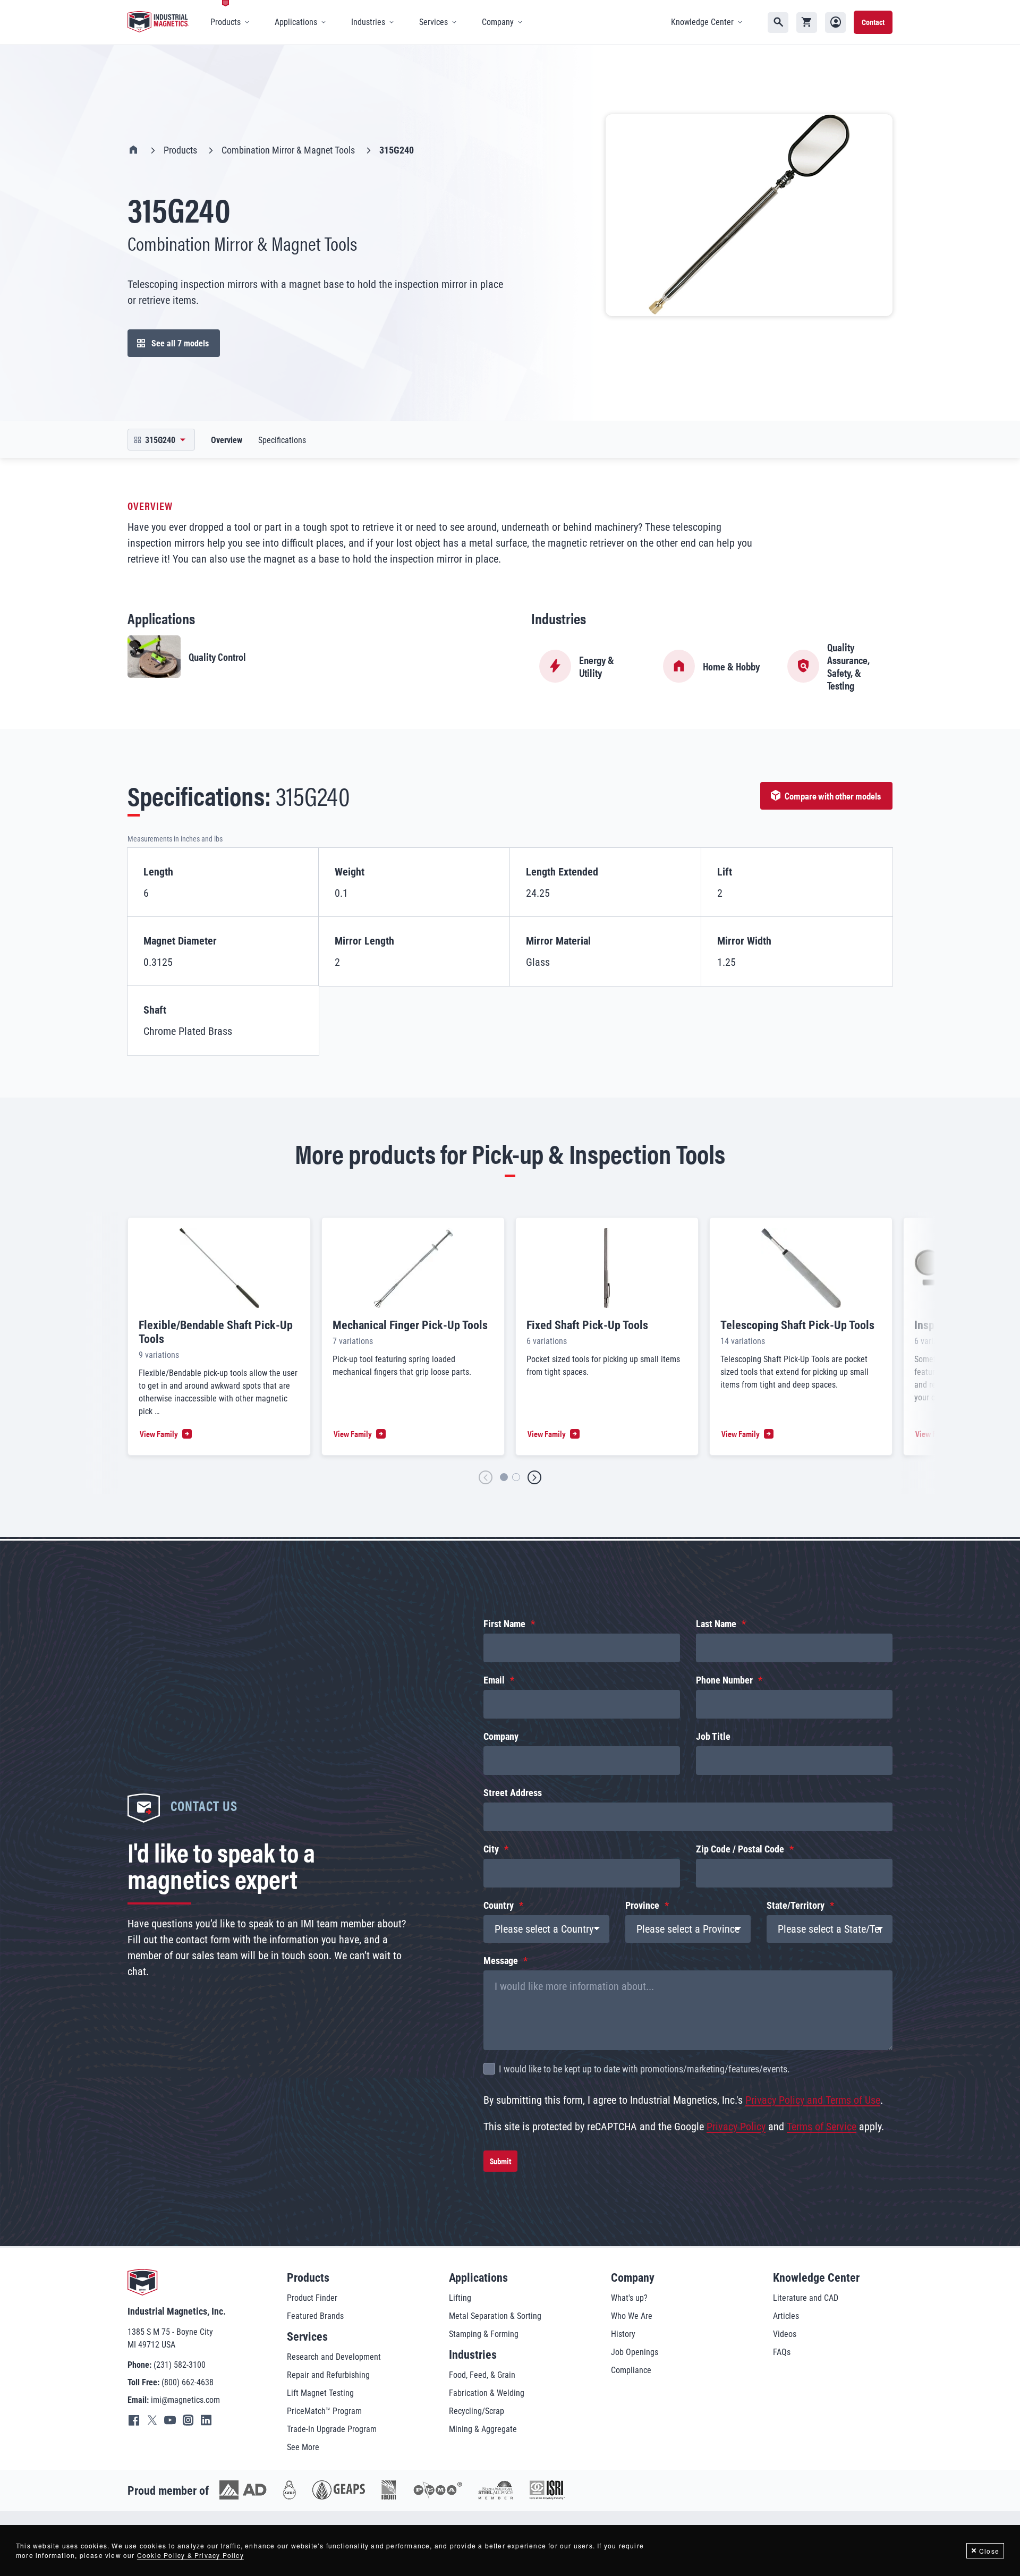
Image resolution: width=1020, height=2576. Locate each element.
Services (307, 2337)
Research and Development (334, 2357)
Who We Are (632, 2316)
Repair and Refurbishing (328, 2375)
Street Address (513, 1793)
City (491, 1849)
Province (642, 1905)
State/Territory (796, 1905)
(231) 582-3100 (180, 2365)
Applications (478, 2278)
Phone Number (724, 1680)
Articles (786, 2316)
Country (499, 1905)
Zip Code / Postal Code (740, 1849)
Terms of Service (822, 2127)
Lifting (460, 2298)
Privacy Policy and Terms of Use (813, 2100)
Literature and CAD (806, 2298)
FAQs (782, 2352)
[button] (486, 1478)
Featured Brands (315, 2316)
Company (501, 1736)
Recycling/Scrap (477, 2411)
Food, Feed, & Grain (482, 2375)
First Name (504, 1624)
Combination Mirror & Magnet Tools (288, 150)
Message (501, 1961)
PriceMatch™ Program (324, 2411)
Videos (785, 2334)
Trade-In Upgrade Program (332, 2429)
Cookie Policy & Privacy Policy (190, 2555)
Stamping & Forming (484, 2334)
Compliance (631, 2370)
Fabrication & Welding (487, 2393)
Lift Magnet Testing (320, 2393)
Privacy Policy (736, 2127)
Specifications (282, 440)
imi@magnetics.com (185, 2400)
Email (494, 1680)
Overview (227, 440)
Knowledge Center (816, 2278)
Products (180, 150)
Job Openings (635, 2352)
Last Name (716, 1624)
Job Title (713, 1736)
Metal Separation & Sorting (495, 2316)
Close (989, 2551)
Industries (473, 2355)
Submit (500, 2161)
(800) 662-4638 (188, 2382)
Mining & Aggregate (483, 2429)
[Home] (158, 22)
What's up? (629, 2298)
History (623, 2334)
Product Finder (312, 2298)
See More (303, 2447)
